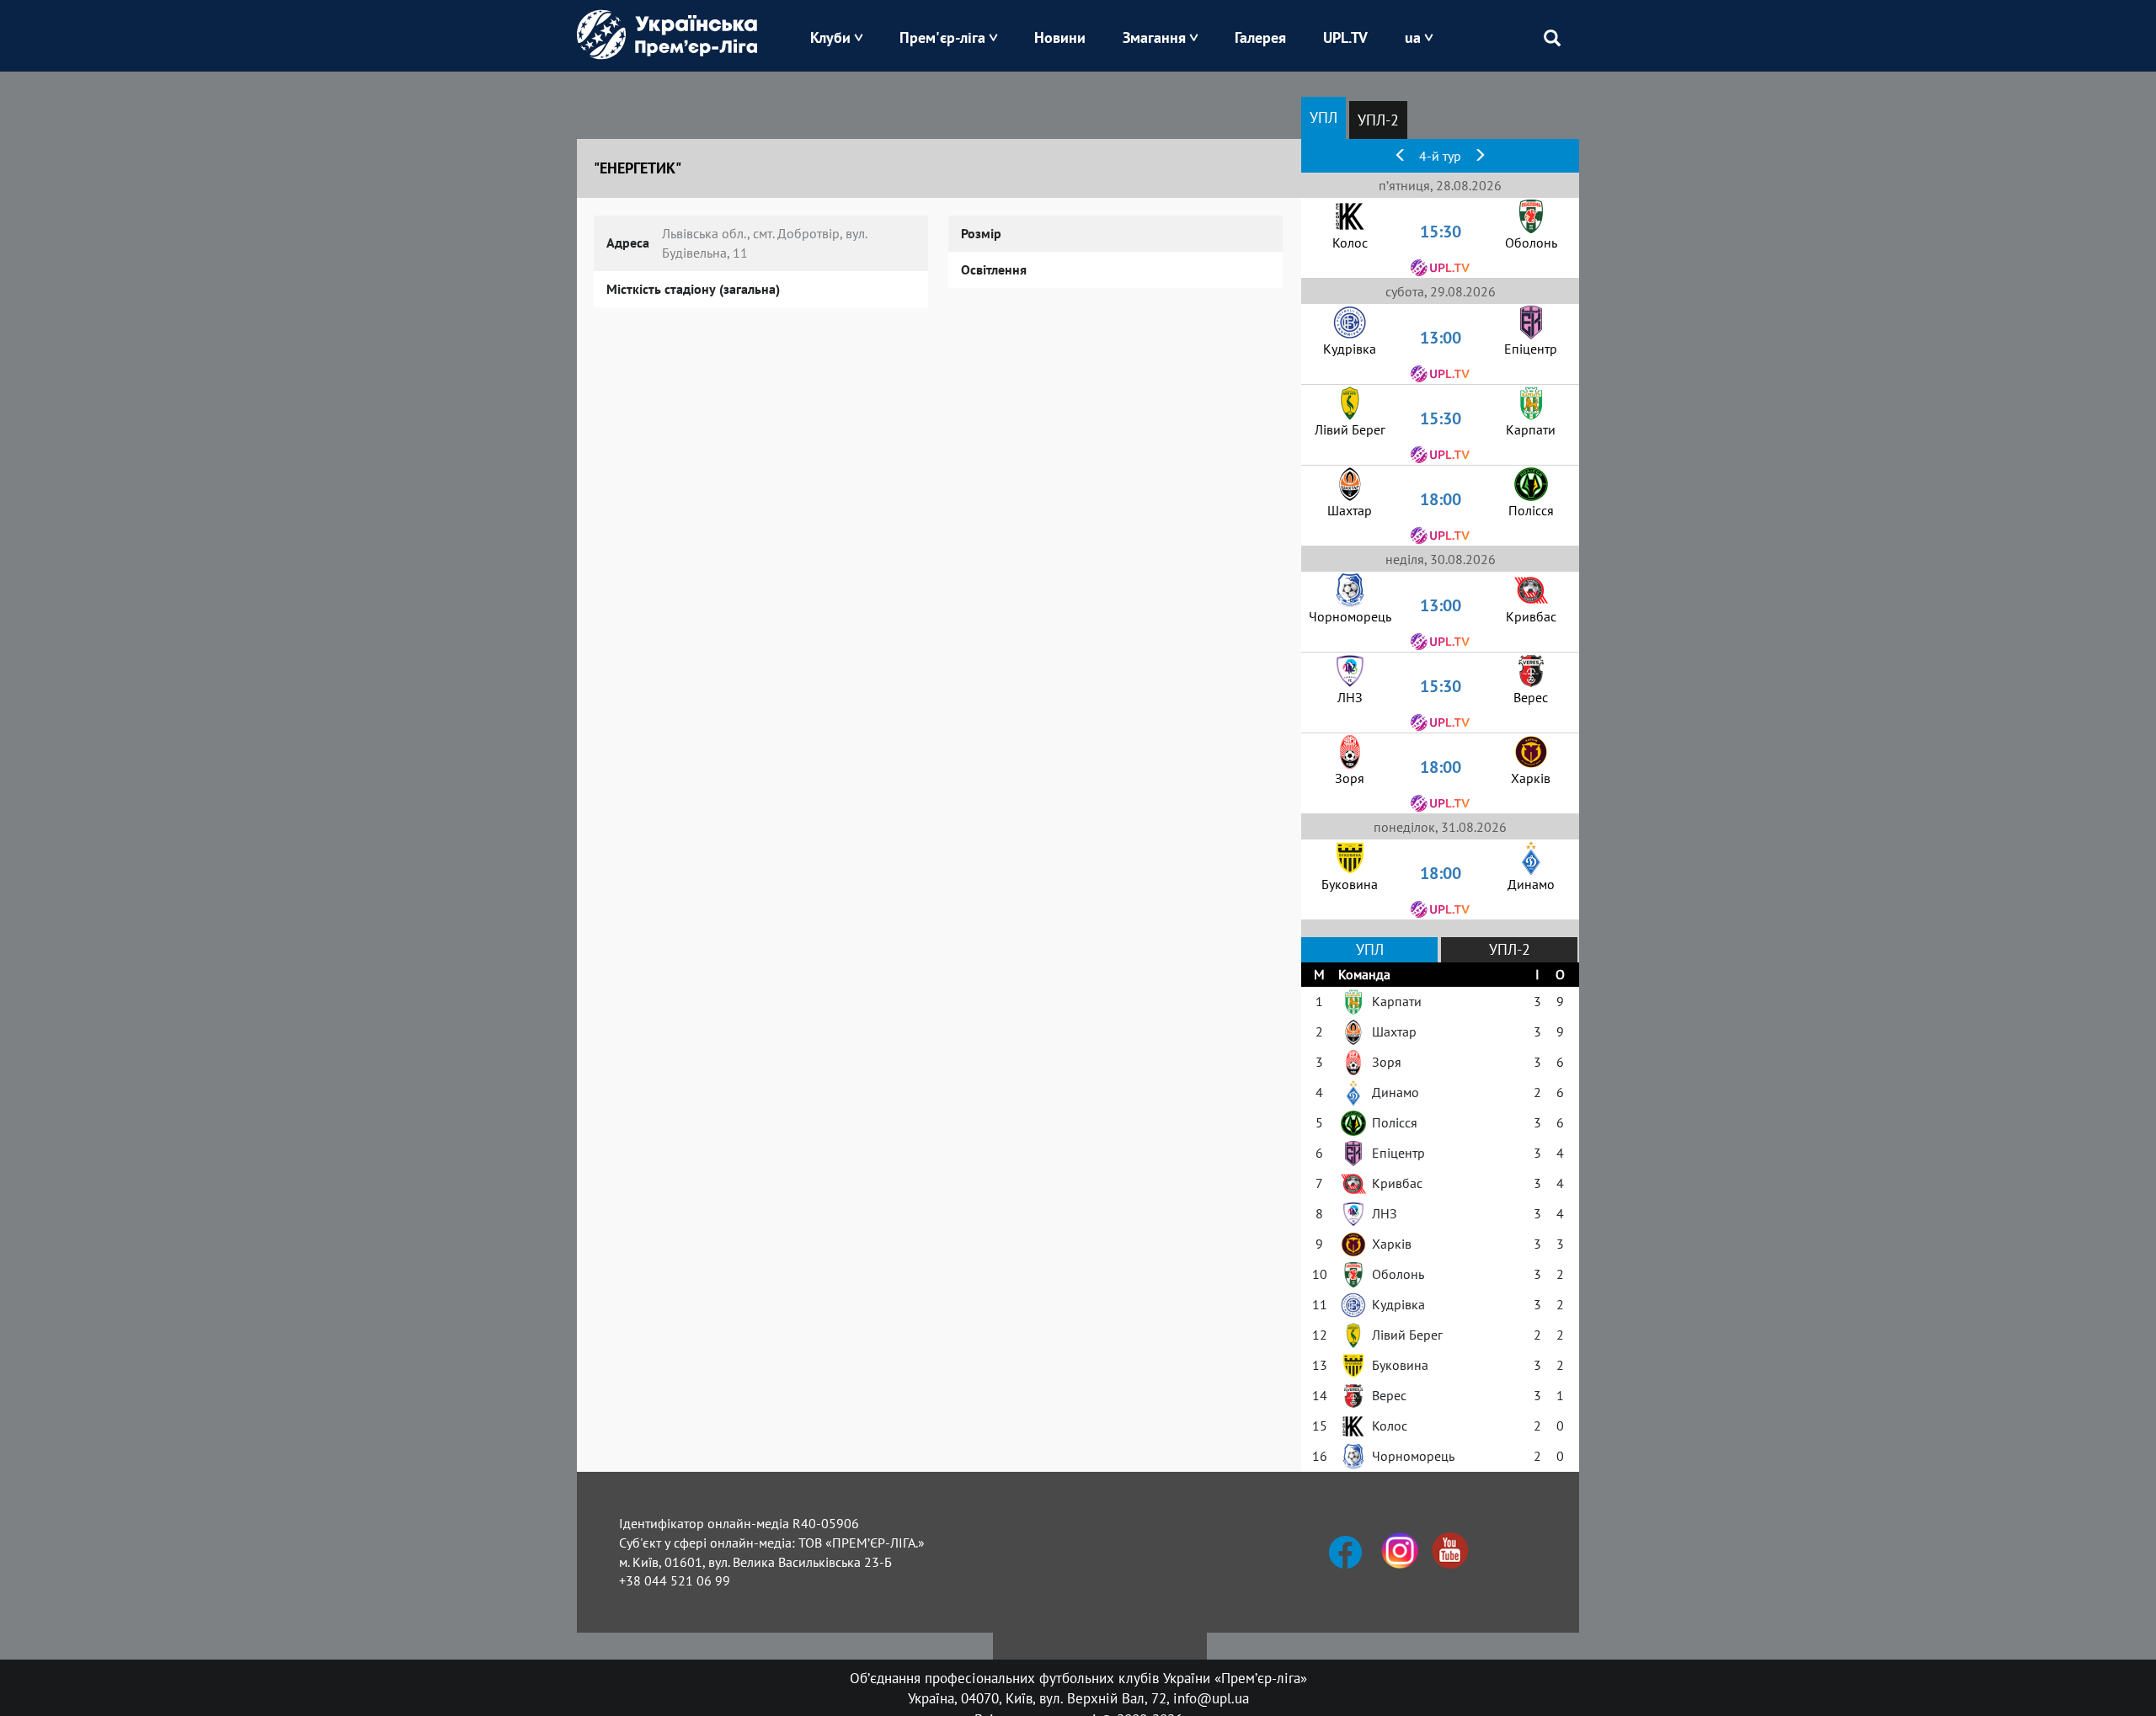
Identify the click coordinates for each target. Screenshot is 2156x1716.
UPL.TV (1345, 37)
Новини (1060, 37)
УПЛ (1323, 117)
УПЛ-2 (1378, 120)
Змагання (1154, 37)
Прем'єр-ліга (942, 37)
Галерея (1260, 37)
